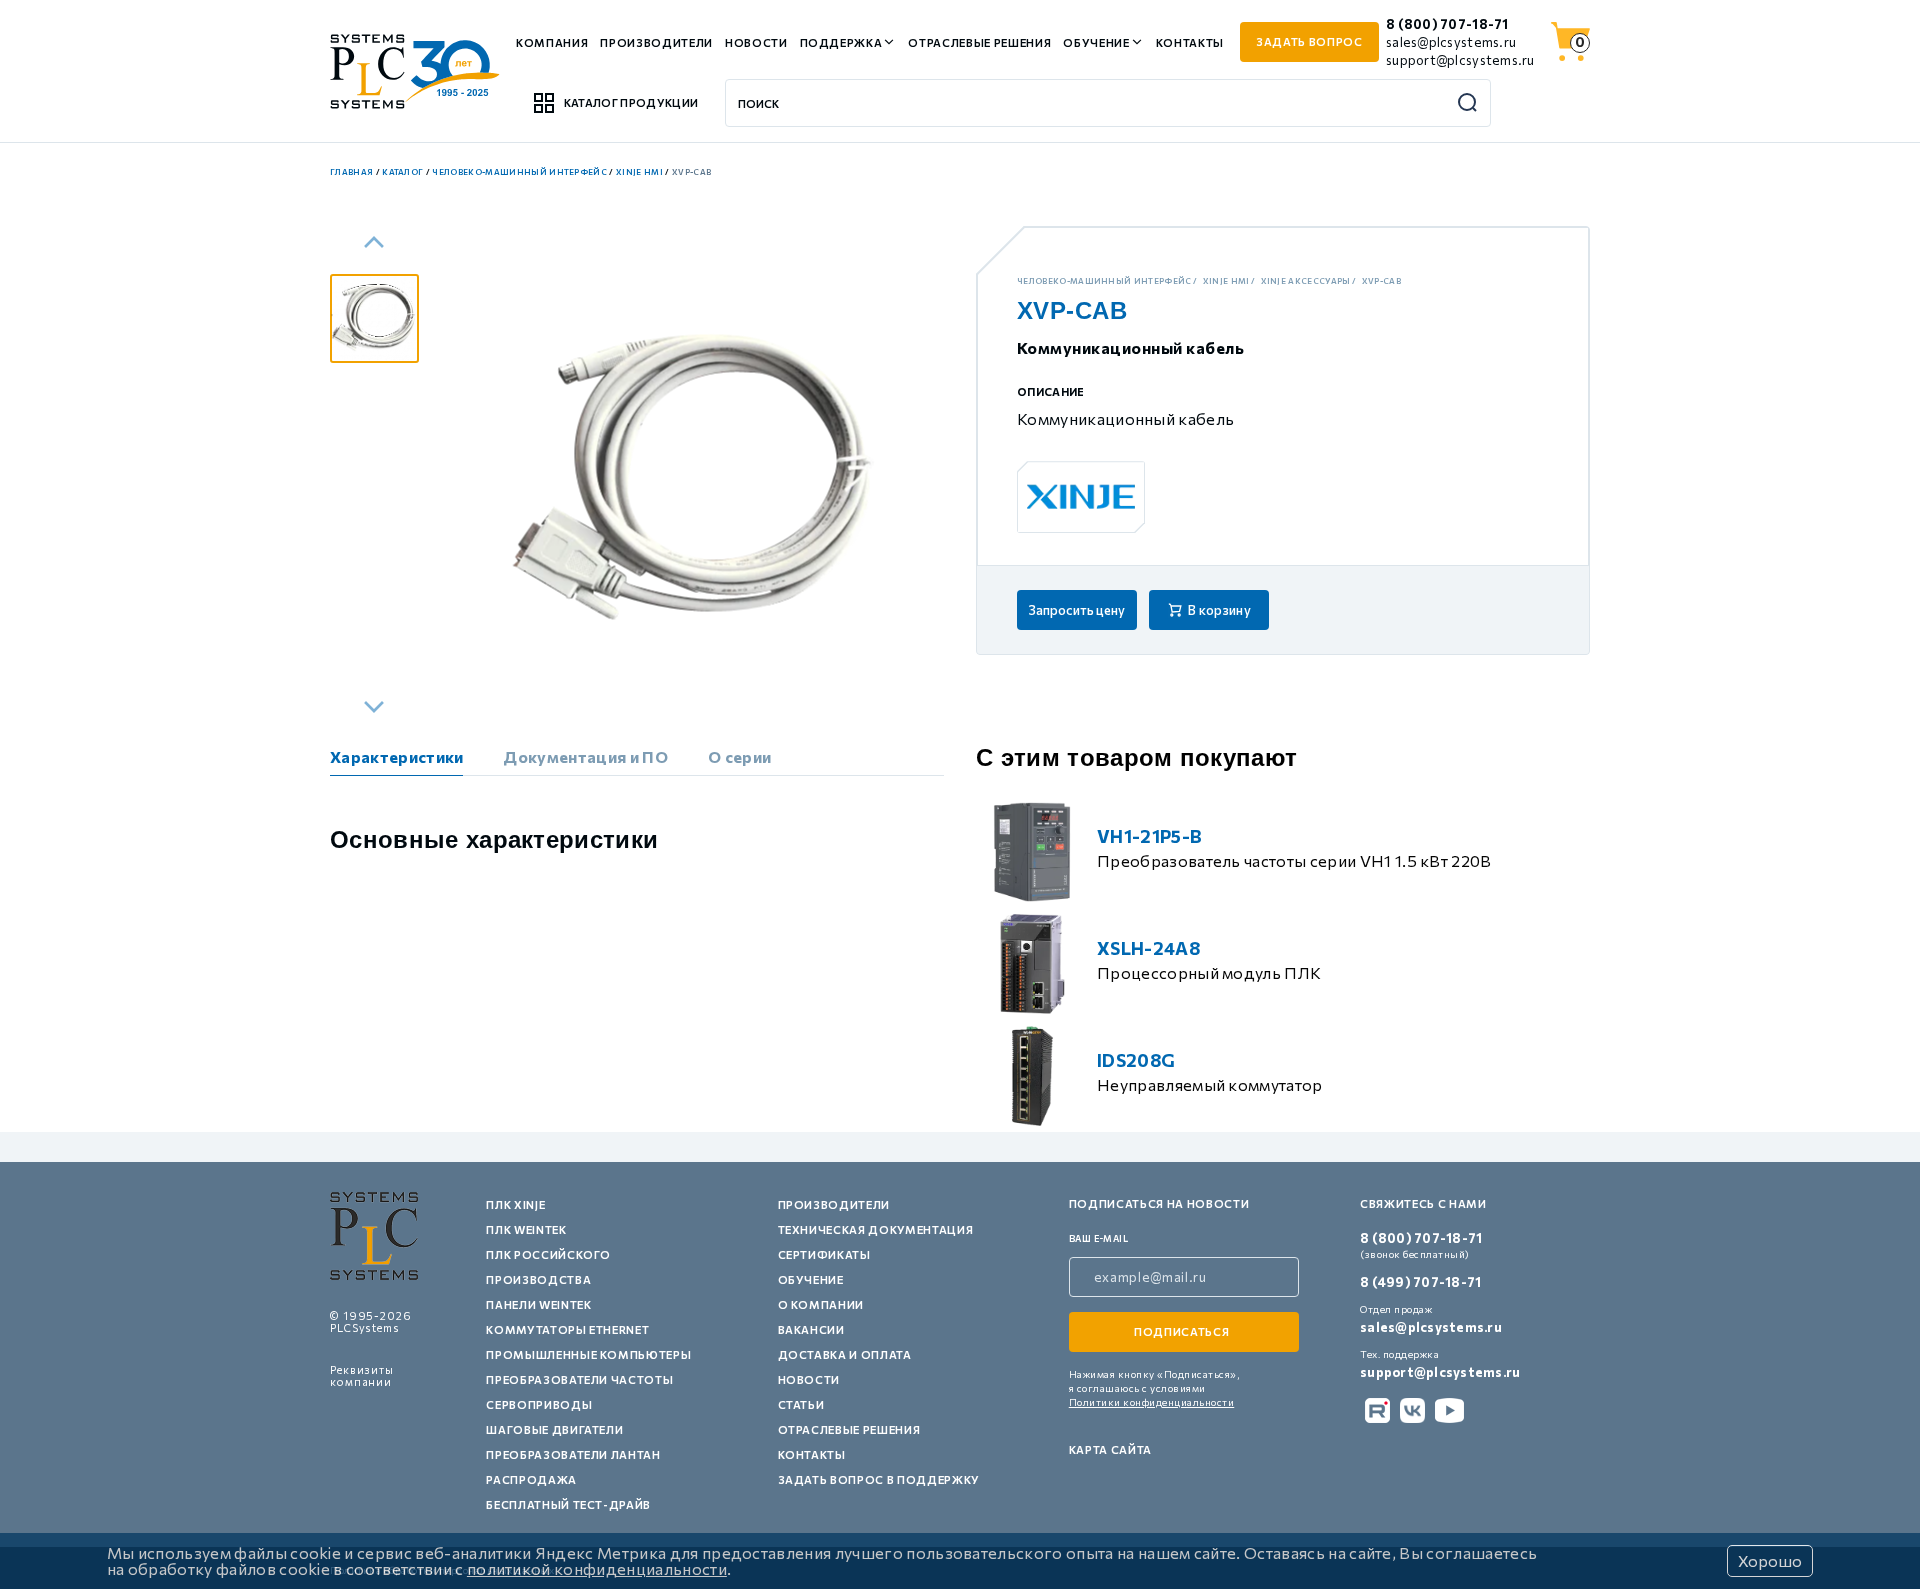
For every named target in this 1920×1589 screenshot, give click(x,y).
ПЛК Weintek (526, 1229)
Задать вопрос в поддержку (879, 1479)
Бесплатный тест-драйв (568, 1504)
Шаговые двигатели (554, 1429)
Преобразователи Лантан (573, 1454)
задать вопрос (1309, 41)
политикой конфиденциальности (597, 1568)
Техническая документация (876, 1229)
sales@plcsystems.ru (1451, 42)
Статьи (801, 1404)
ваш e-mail (1099, 1238)
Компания (552, 42)
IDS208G (1136, 1060)
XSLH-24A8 (1148, 948)
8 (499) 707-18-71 (1420, 1282)
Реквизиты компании (362, 1375)
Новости (756, 42)
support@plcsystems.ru (1460, 60)
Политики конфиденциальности (1152, 1402)
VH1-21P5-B (1149, 836)
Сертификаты (824, 1254)
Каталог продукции (631, 102)
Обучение (1096, 42)
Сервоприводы (539, 1404)
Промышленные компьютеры (588, 1354)
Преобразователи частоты (579, 1379)
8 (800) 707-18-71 (1447, 24)
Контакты (1190, 42)
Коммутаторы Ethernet (567, 1329)
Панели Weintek (538, 1304)
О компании (821, 1304)
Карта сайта (1110, 1449)
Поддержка (841, 42)
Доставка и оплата (845, 1354)
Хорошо (1770, 1560)
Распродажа (531, 1479)
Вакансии (811, 1329)
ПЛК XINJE (515, 1204)
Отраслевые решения (979, 42)
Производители (656, 42)
